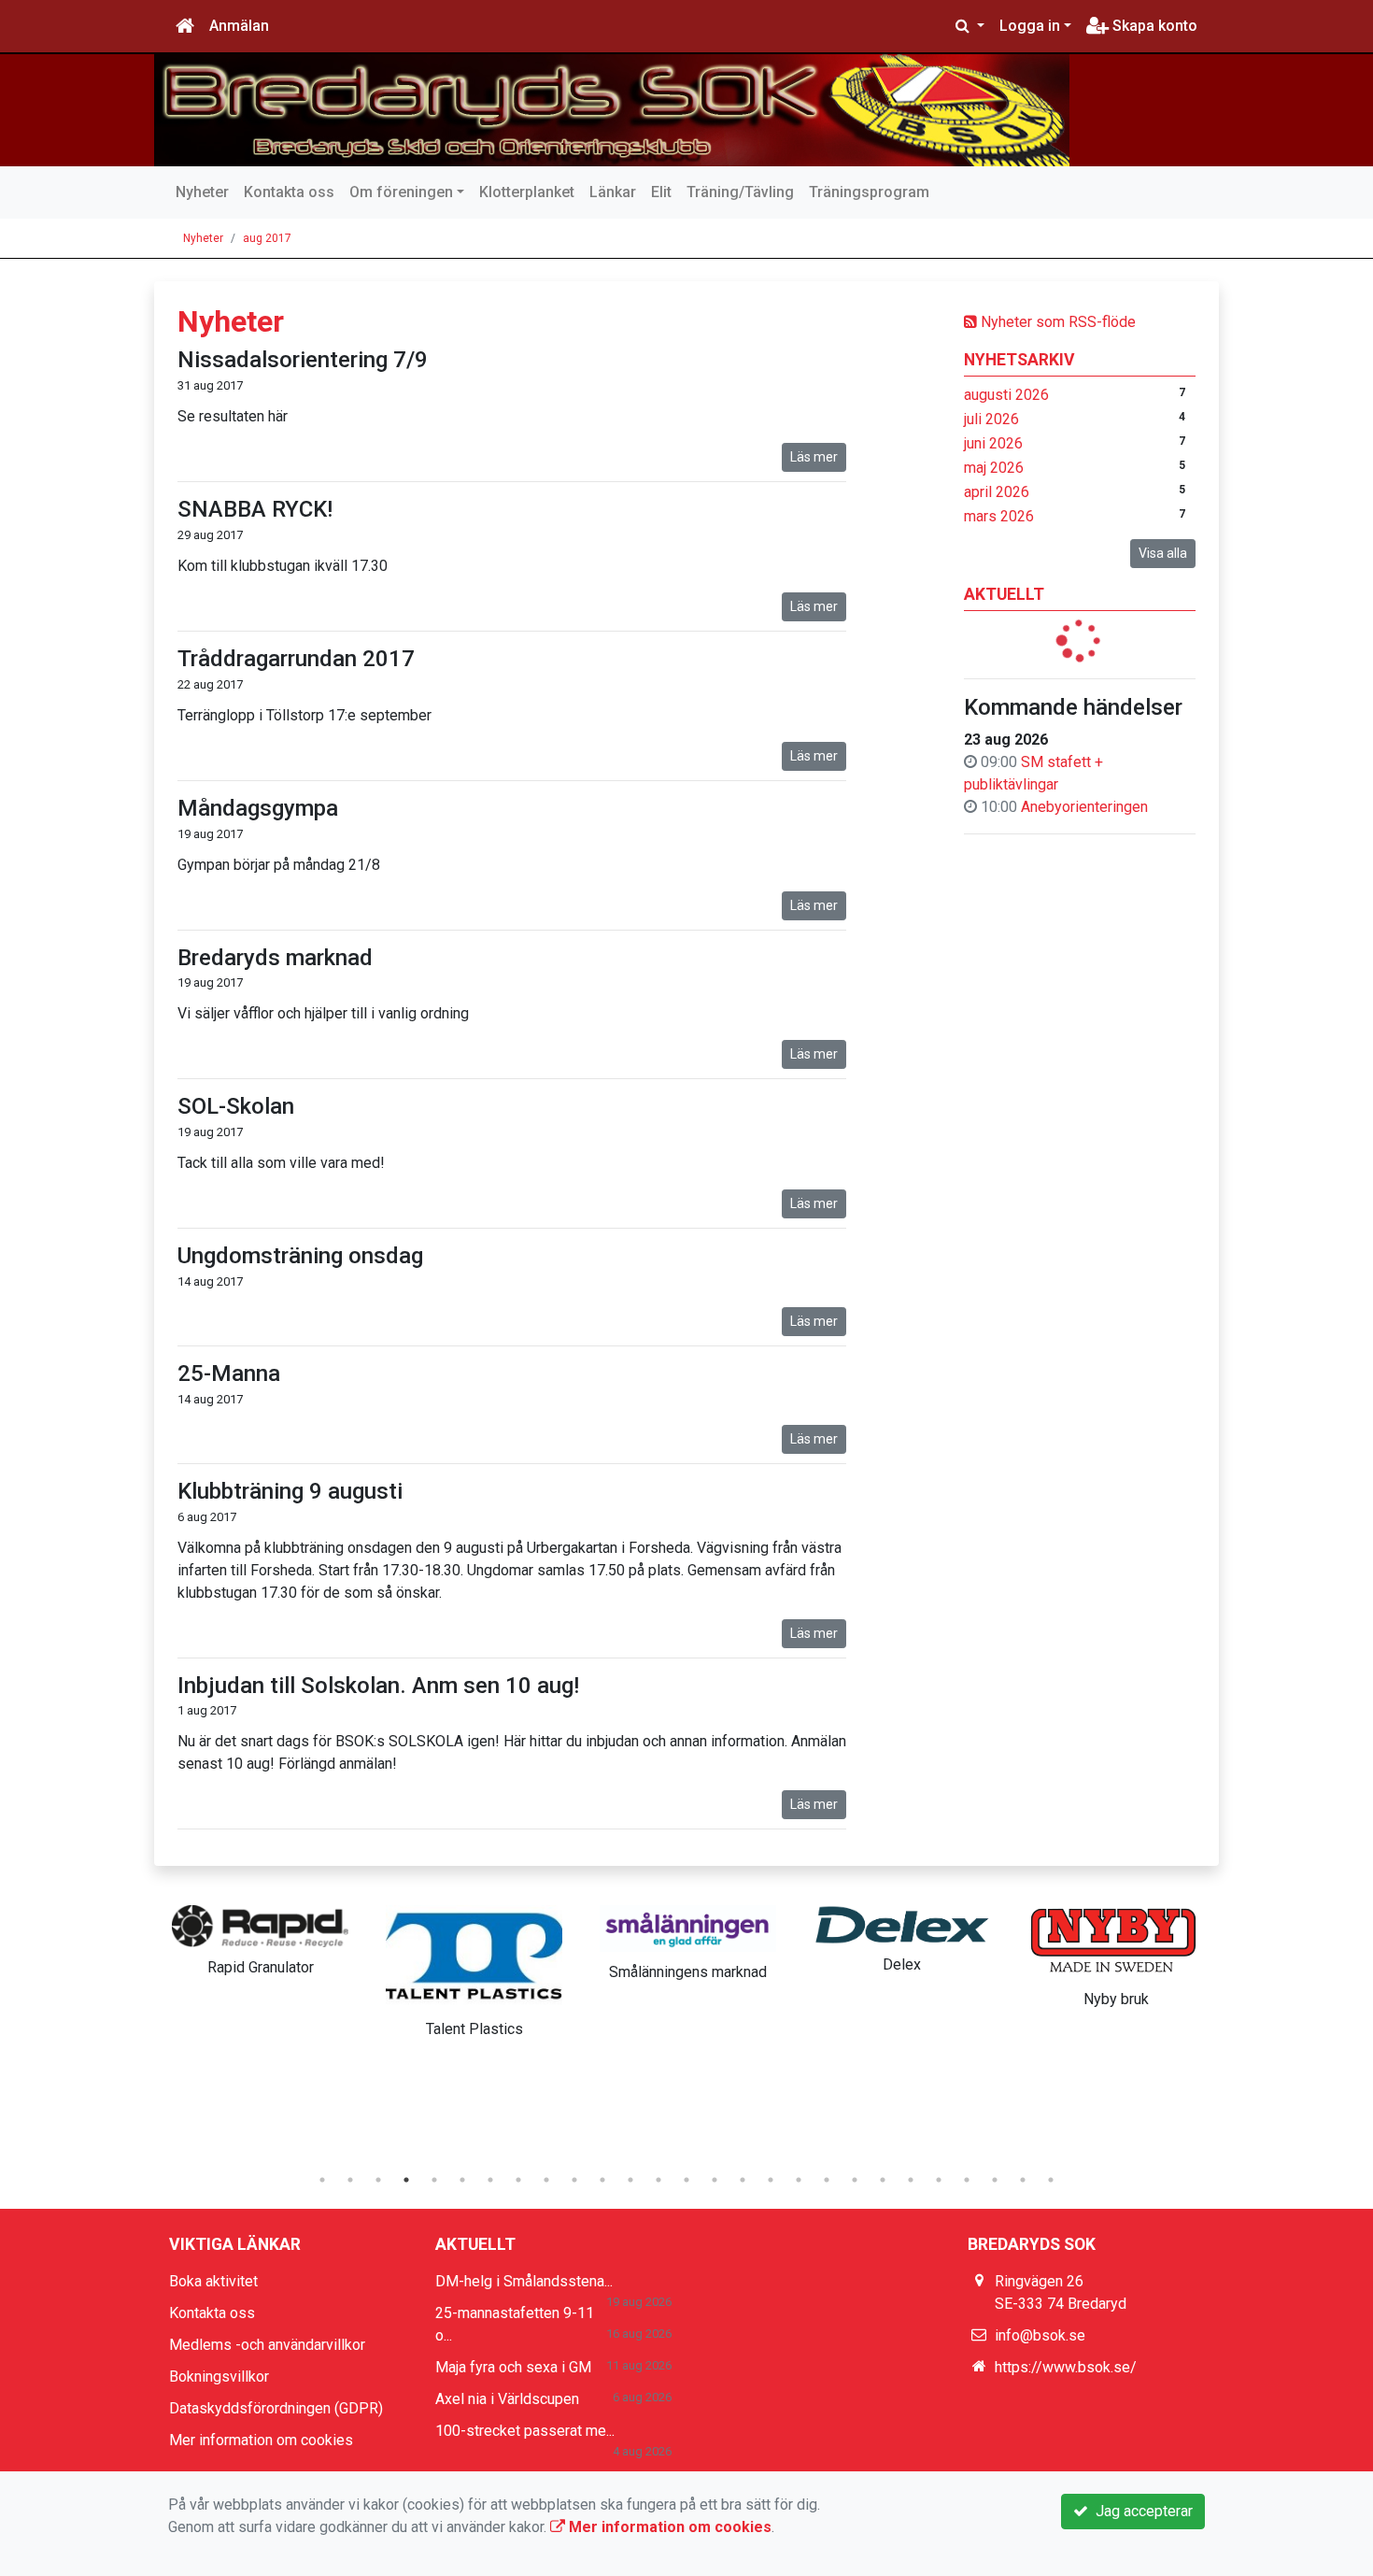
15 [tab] (715, 2180)
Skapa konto (1153, 26)
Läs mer (814, 457)
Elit (661, 192)
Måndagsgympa (258, 808)
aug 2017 (267, 238)
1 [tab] (322, 2180)
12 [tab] (630, 2180)
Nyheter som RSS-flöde (1056, 322)
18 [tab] (799, 2180)
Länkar (613, 192)
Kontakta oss (289, 192)
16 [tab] (743, 2180)
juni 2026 (993, 443)
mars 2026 (999, 516)
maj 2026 (994, 468)
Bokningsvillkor (219, 2377)
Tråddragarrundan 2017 (296, 659)
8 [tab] (518, 2180)
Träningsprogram (869, 192)
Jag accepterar (1140, 2511)
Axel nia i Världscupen (507, 2399)
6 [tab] (462, 2180)
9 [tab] (546, 2180)
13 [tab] (658, 2180)
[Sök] (970, 26)
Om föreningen (401, 192)
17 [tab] (771, 2180)
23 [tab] (939, 2180)
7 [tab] (490, 2180)
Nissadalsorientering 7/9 (303, 360)
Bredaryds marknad (275, 958)
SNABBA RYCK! (255, 509)
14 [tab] (686, 2180)
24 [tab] (967, 2180)
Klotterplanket (527, 192)
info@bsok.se (1040, 2335)
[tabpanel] (260, 1937)
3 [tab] (378, 2180)
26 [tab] (1023, 2180)
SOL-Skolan (236, 1106)
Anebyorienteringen (1084, 807)
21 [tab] (883, 2180)
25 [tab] (995, 2180)
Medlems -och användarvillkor (267, 2345)
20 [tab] (855, 2180)
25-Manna (229, 1373)
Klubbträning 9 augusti (290, 1491)
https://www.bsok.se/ (1066, 2367)
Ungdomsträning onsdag (300, 1256)
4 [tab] (406, 2180)
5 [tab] (434, 2180)
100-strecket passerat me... (525, 2431)
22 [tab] (911, 2180)
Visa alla (1163, 553)
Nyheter (202, 192)
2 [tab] (350, 2180)
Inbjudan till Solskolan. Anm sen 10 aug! (378, 1686)
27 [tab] (1051, 2180)
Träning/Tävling (740, 192)
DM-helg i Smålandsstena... (524, 2281)
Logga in (1030, 26)
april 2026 (997, 492)
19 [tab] (827, 2180)
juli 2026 (991, 419)
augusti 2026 (1006, 395)
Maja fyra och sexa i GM (513, 2367)
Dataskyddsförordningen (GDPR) (276, 2408)
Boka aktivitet (213, 2281)
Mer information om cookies (261, 2440)
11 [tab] (602, 2180)
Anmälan (239, 26)
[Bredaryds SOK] (612, 110)
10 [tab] (574, 2180)
